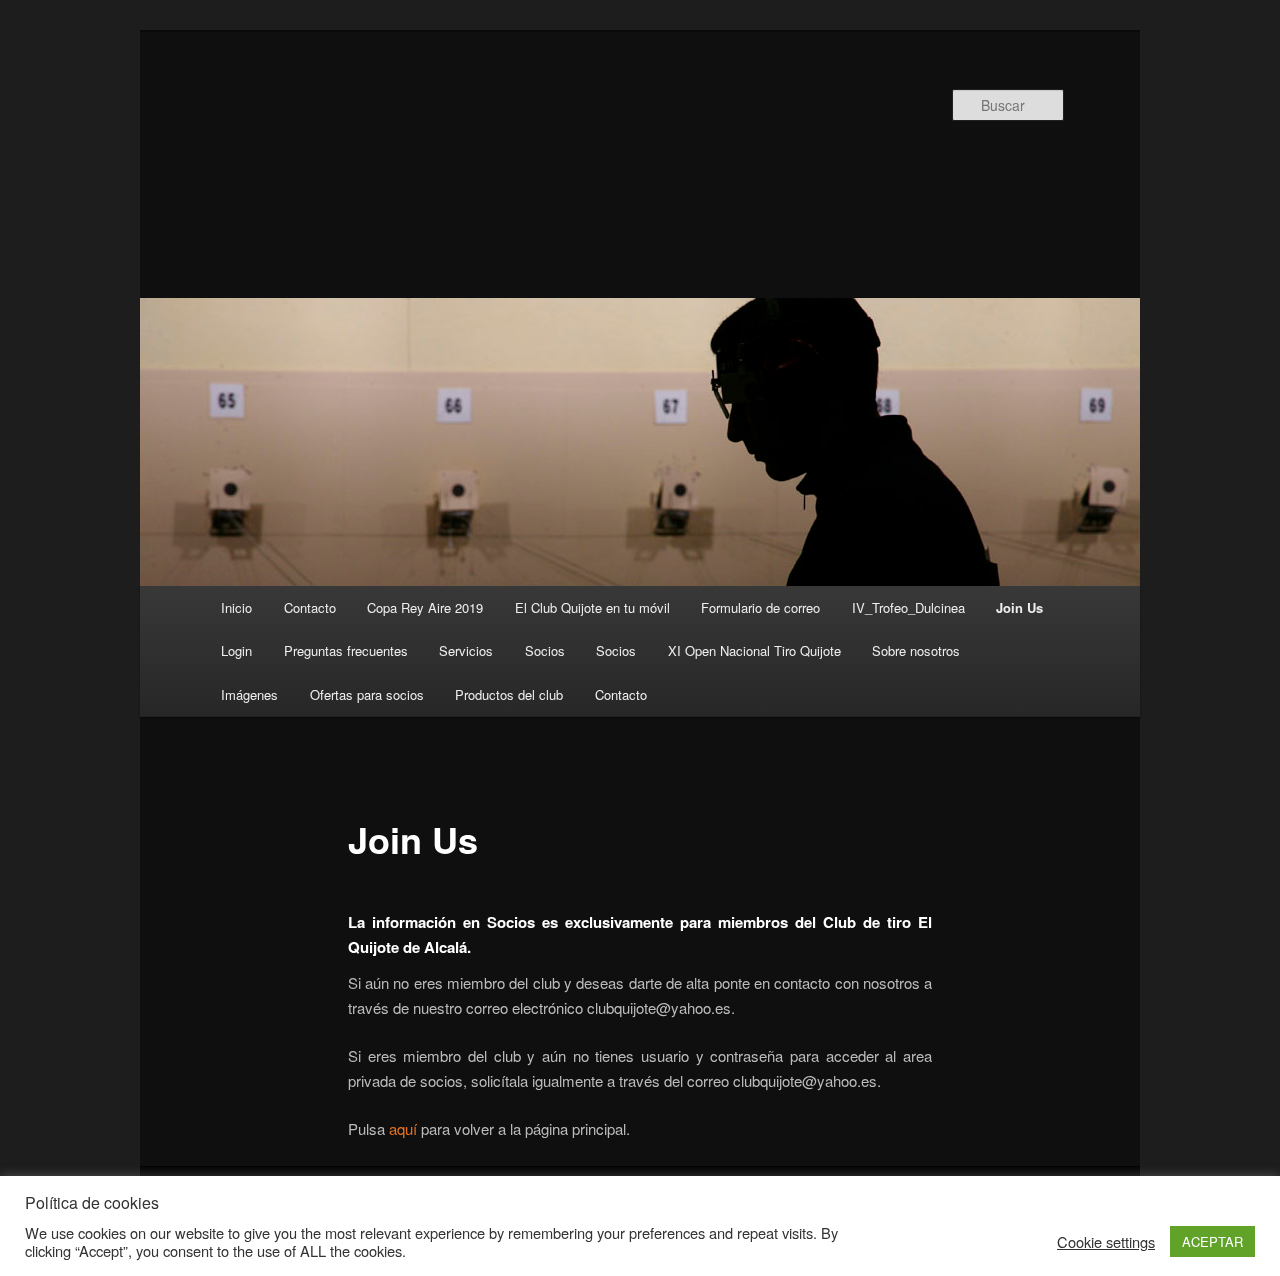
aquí (405, 1128)
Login (236, 650)
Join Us (1019, 607)
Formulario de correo (760, 607)
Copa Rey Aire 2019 (425, 607)
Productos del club (509, 694)
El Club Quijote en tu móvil (592, 607)
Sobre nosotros (916, 650)
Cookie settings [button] (1106, 1242)
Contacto (310, 607)
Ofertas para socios (367, 694)
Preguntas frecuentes (346, 650)
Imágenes (249, 694)
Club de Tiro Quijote (516, 167)
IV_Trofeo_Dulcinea (908, 607)
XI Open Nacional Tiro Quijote (754, 650)
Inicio (236, 607)
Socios (545, 650)
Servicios (466, 650)
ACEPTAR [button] (1212, 1241)
